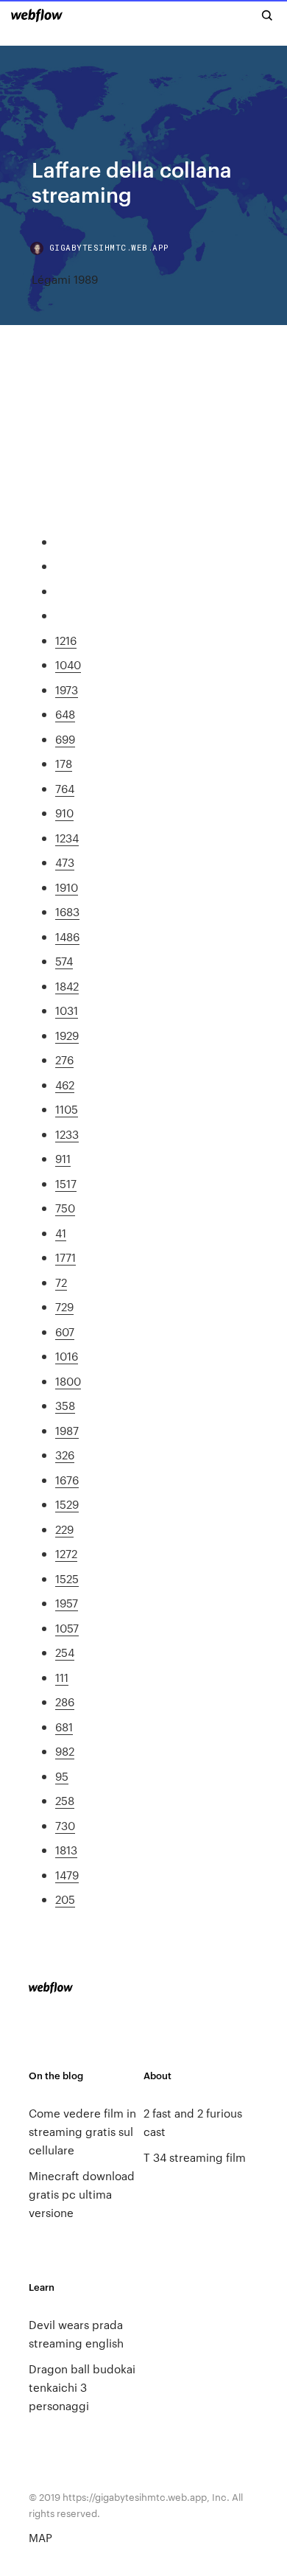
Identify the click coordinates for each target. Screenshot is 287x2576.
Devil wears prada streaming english (76, 2334)
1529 (67, 1504)
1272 (66, 1553)
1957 (67, 1603)
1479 (67, 1875)
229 (64, 1529)
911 (63, 1158)
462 (65, 1085)
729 (64, 1306)
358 (65, 1405)
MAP (40, 2537)
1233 (67, 1134)
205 (65, 1899)
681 (64, 1727)
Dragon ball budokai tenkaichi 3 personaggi (82, 2387)
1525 (67, 1578)
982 (65, 1751)
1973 (67, 690)
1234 (67, 838)
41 (61, 1233)
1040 (68, 664)
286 (65, 1701)
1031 (67, 1010)
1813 (66, 1850)
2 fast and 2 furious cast (193, 2122)
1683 (67, 911)
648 (65, 714)
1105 (67, 1109)
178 (64, 763)
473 (65, 862)
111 (62, 1677)
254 (65, 1652)
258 (65, 1800)
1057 (67, 1628)
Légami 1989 (65, 279)
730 (65, 1825)
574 (64, 961)
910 (64, 813)
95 (62, 1776)
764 (65, 788)
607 (65, 1331)
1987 (67, 1430)
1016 (67, 1356)
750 (65, 1208)
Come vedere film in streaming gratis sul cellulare (82, 2131)
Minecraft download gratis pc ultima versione (82, 2194)
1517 (66, 1183)
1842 (67, 986)
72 (61, 1282)
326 (65, 1455)
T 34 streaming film (195, 2157)
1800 (68, 1381)
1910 (67, 887)
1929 (67, 1035)
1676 (67, 1480)
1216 (66, 640)
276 (64, 1060)
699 (65, 739)
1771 (65, 1257)
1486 (67, 936)
